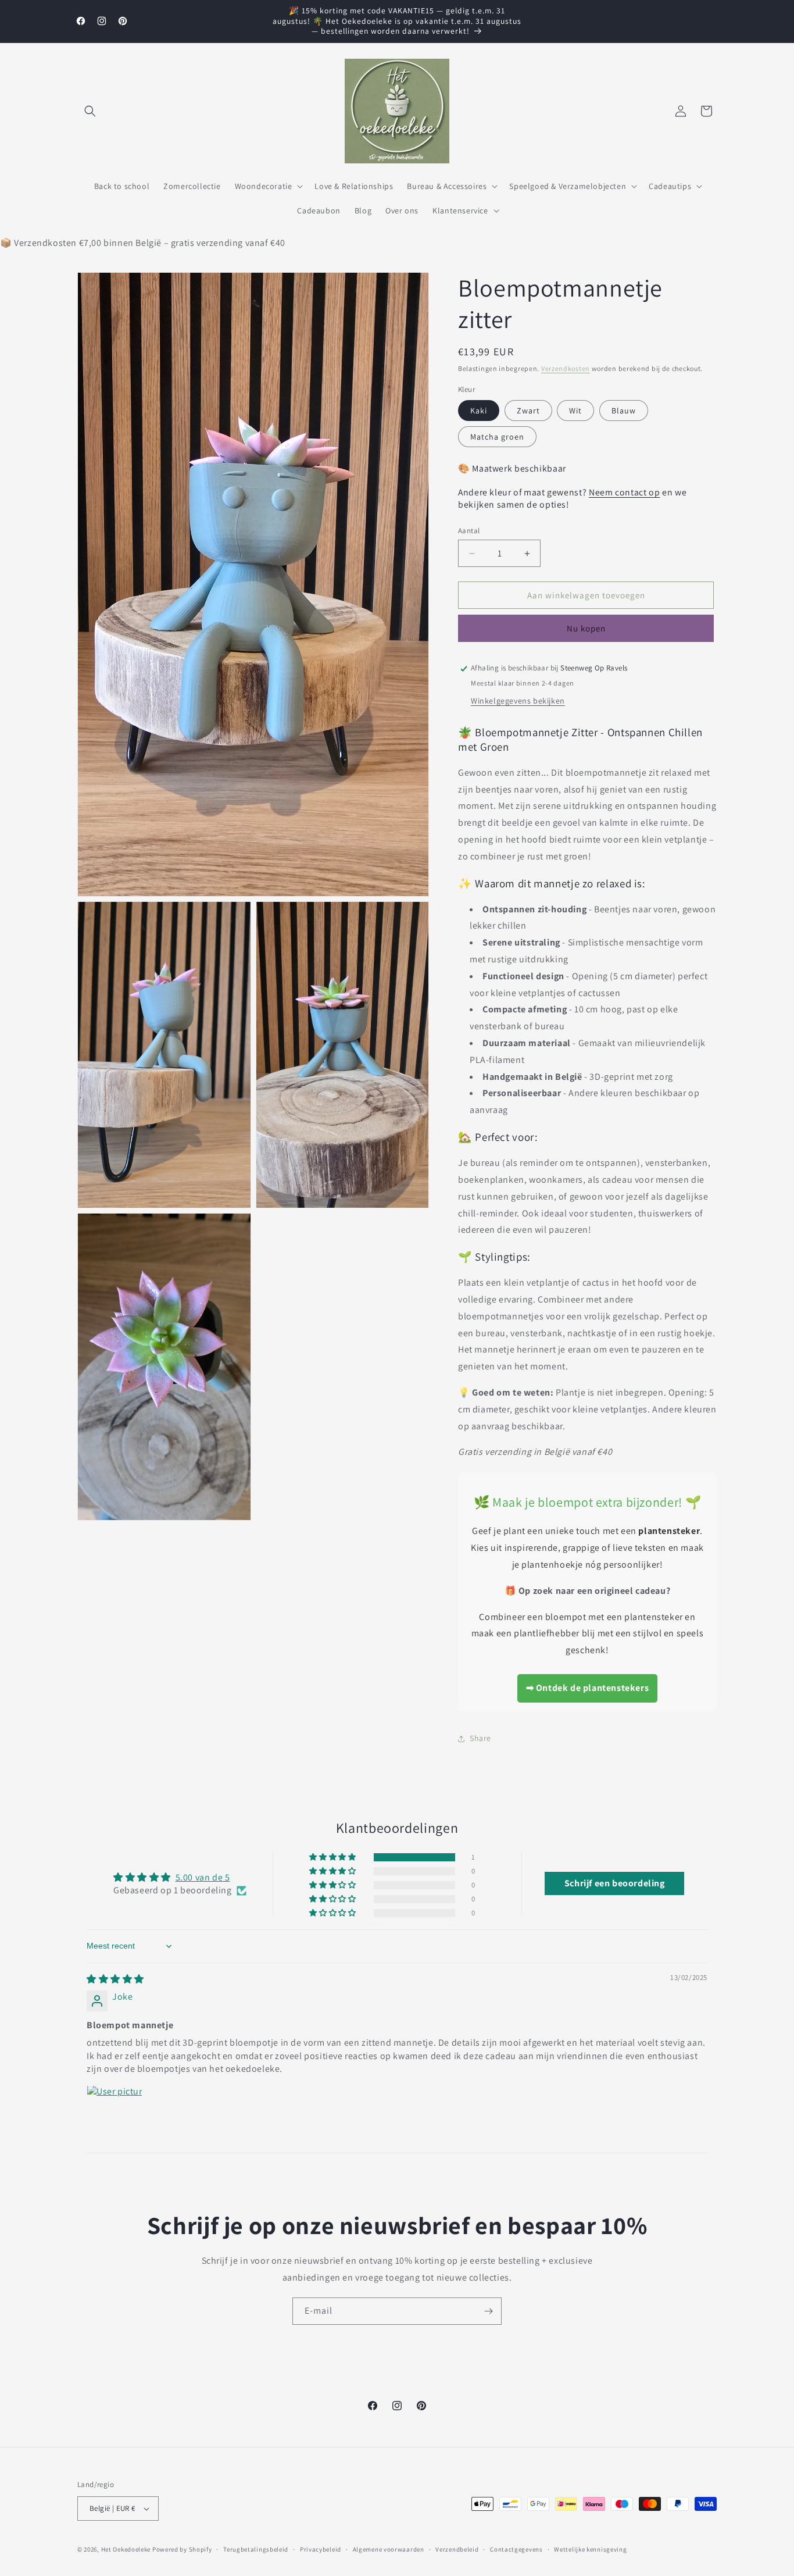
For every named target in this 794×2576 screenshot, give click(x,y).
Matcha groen (497, 437)
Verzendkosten (566, 368)
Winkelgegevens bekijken (518, 701)
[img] (115, 1979)
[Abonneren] (488, 2311)
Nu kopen (586, 629)
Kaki (479, 411)
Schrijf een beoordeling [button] (615, 1884)
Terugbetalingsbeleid (256, 2549)
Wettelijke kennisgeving (590, 2549)
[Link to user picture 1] (115, 2113)
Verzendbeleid (457, 2549)
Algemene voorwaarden (389, 2549)
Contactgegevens (516, 2549)
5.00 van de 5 (203, 1877)
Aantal (469, 531)
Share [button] (480, 1738)
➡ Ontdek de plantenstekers (588, 1688)
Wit (575, 411)
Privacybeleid (321, 2549)
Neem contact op (624, 493)
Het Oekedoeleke (126, 2549)
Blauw (624, 411)
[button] (90, 111)
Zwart (528, 411)
